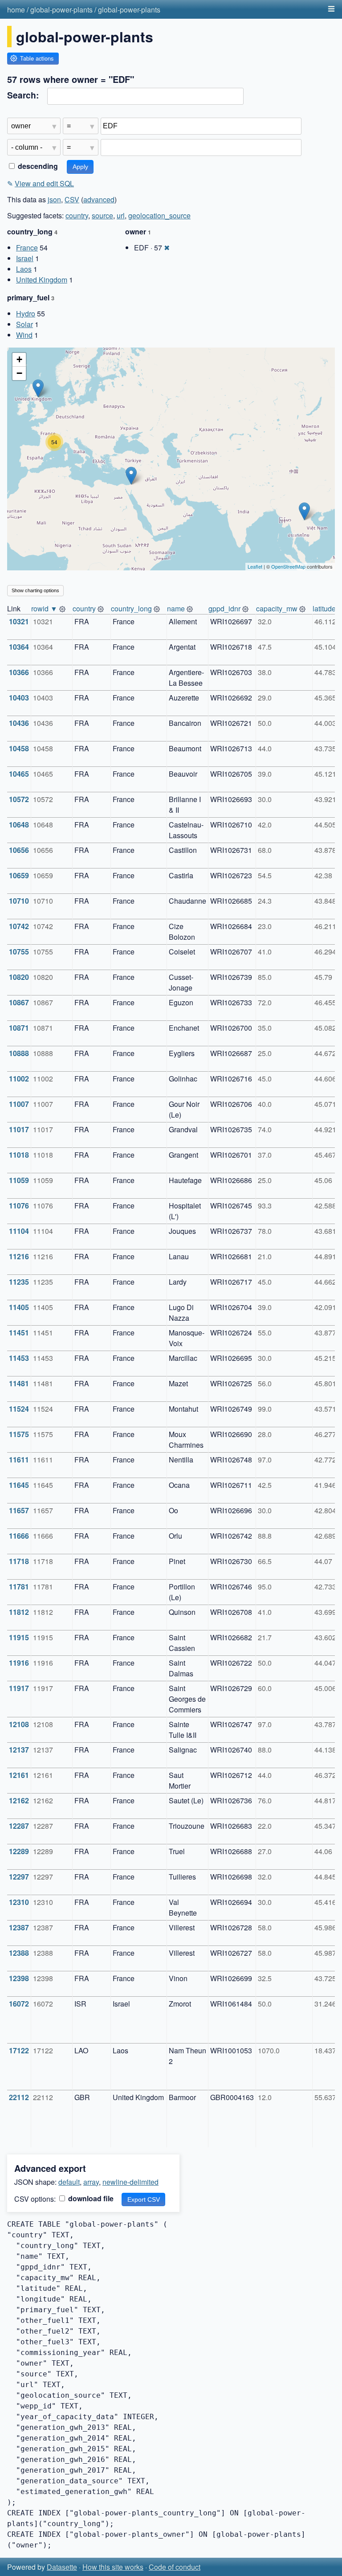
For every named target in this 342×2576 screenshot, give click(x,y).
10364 (19, 647)
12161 (19, 1775)
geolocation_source (159, 215)
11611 (19, 1460)
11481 (19, 1383)
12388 (19, 1953)
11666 (19, 1536)
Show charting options (35, 590)
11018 (19, 1155)
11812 (19, 1612)
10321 (19, 621)
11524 (19, 1409)
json (54, 199)
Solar (24, 324)
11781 (19, 1587)
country (77, 215)
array (91, 2182)
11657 (19, 1510)
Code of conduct (175, 2567)
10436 (19, 723)
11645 (19, 1485)
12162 (19, 1800)
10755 (19, 952)
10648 (19, 825)
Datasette (62, 2567)
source (102, 215)
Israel (25, 258)
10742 (19, 926)
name (176, 608)
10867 (19, 1002)
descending (37, 166)
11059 (19, 1180)
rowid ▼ (44, 608)
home (16, 10)
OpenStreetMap (288, 566)
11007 (19, 1104)
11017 (19, 1129)
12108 (19, 1724)
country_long (131, 608)
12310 (19, 1902)
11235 (19, 1282)
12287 (19, 1826)
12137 (19, 1750)
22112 (19, 2097)
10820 (19, 977)
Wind (24, 335)
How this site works (113, 2567)
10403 (19, 698)
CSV (72, 199)
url (121, 215)
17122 (19, 2050)
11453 (19, 1358)
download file (90, 2198)
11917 (19, 1688)
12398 (19, 1978)
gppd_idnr (224, 608)
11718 (19, 1561)
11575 (19, 1434)
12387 (19, 1927)
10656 (19, 850)
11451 (19, 1333)
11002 (19, 1079)
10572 (19, 799)
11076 (19, 1206)
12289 (19, 1851)
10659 (19, 875)
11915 (19, 1637)
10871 (19, 1028)
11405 (19, 1307)
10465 (19, 774)
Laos (24, 269)
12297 (19, 1877)
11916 (19, 1663)
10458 (19, 748)
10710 (19, 901)
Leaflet (255, 566)
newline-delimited (130, 2182)
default (69, 2182)
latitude (324, 608)
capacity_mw (277, 608)
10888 (19, 1053)
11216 (19, 1256)
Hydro (26, 313)
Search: (23, 95)
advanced (99, 199)
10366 (19, 672)
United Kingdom (42, 280)
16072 (19, 2004)
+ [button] (19, 359)
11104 (19, 1231)
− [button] (19, 373)
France (27, 248)
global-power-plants (61, 10)
